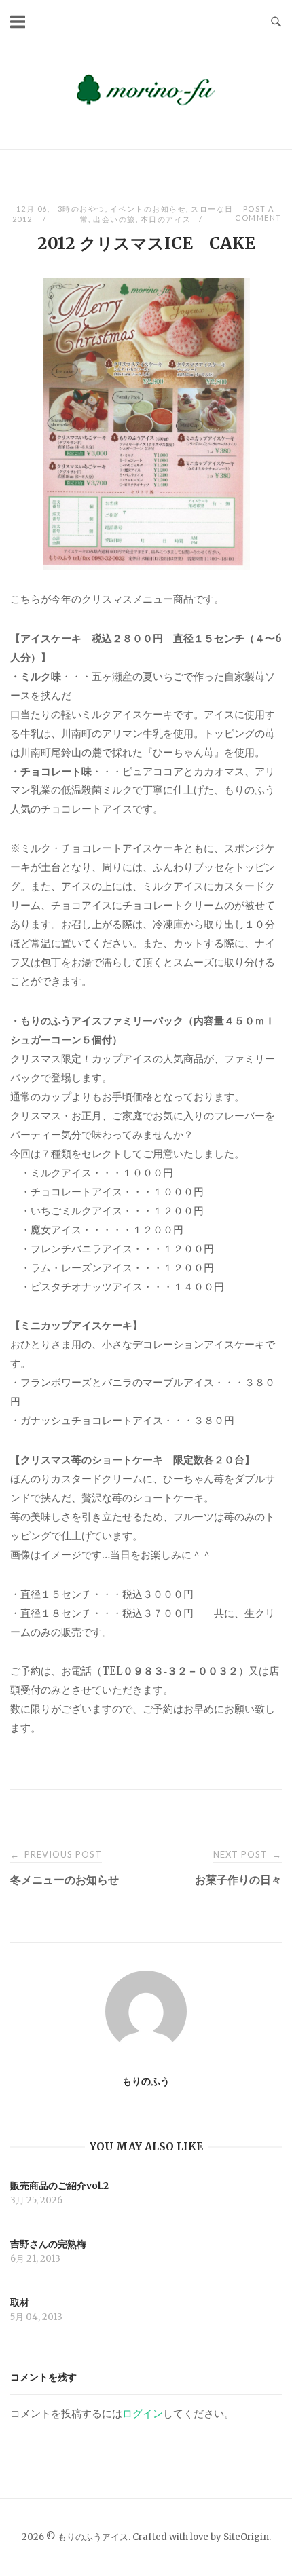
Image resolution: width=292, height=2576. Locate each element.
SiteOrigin (246, 2537)
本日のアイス (166, 219)
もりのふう (146, 2081)
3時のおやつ (81, 209)
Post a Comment (258, 213)
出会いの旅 (114, 219)
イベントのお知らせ (148, 209)
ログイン (143, 2413)
